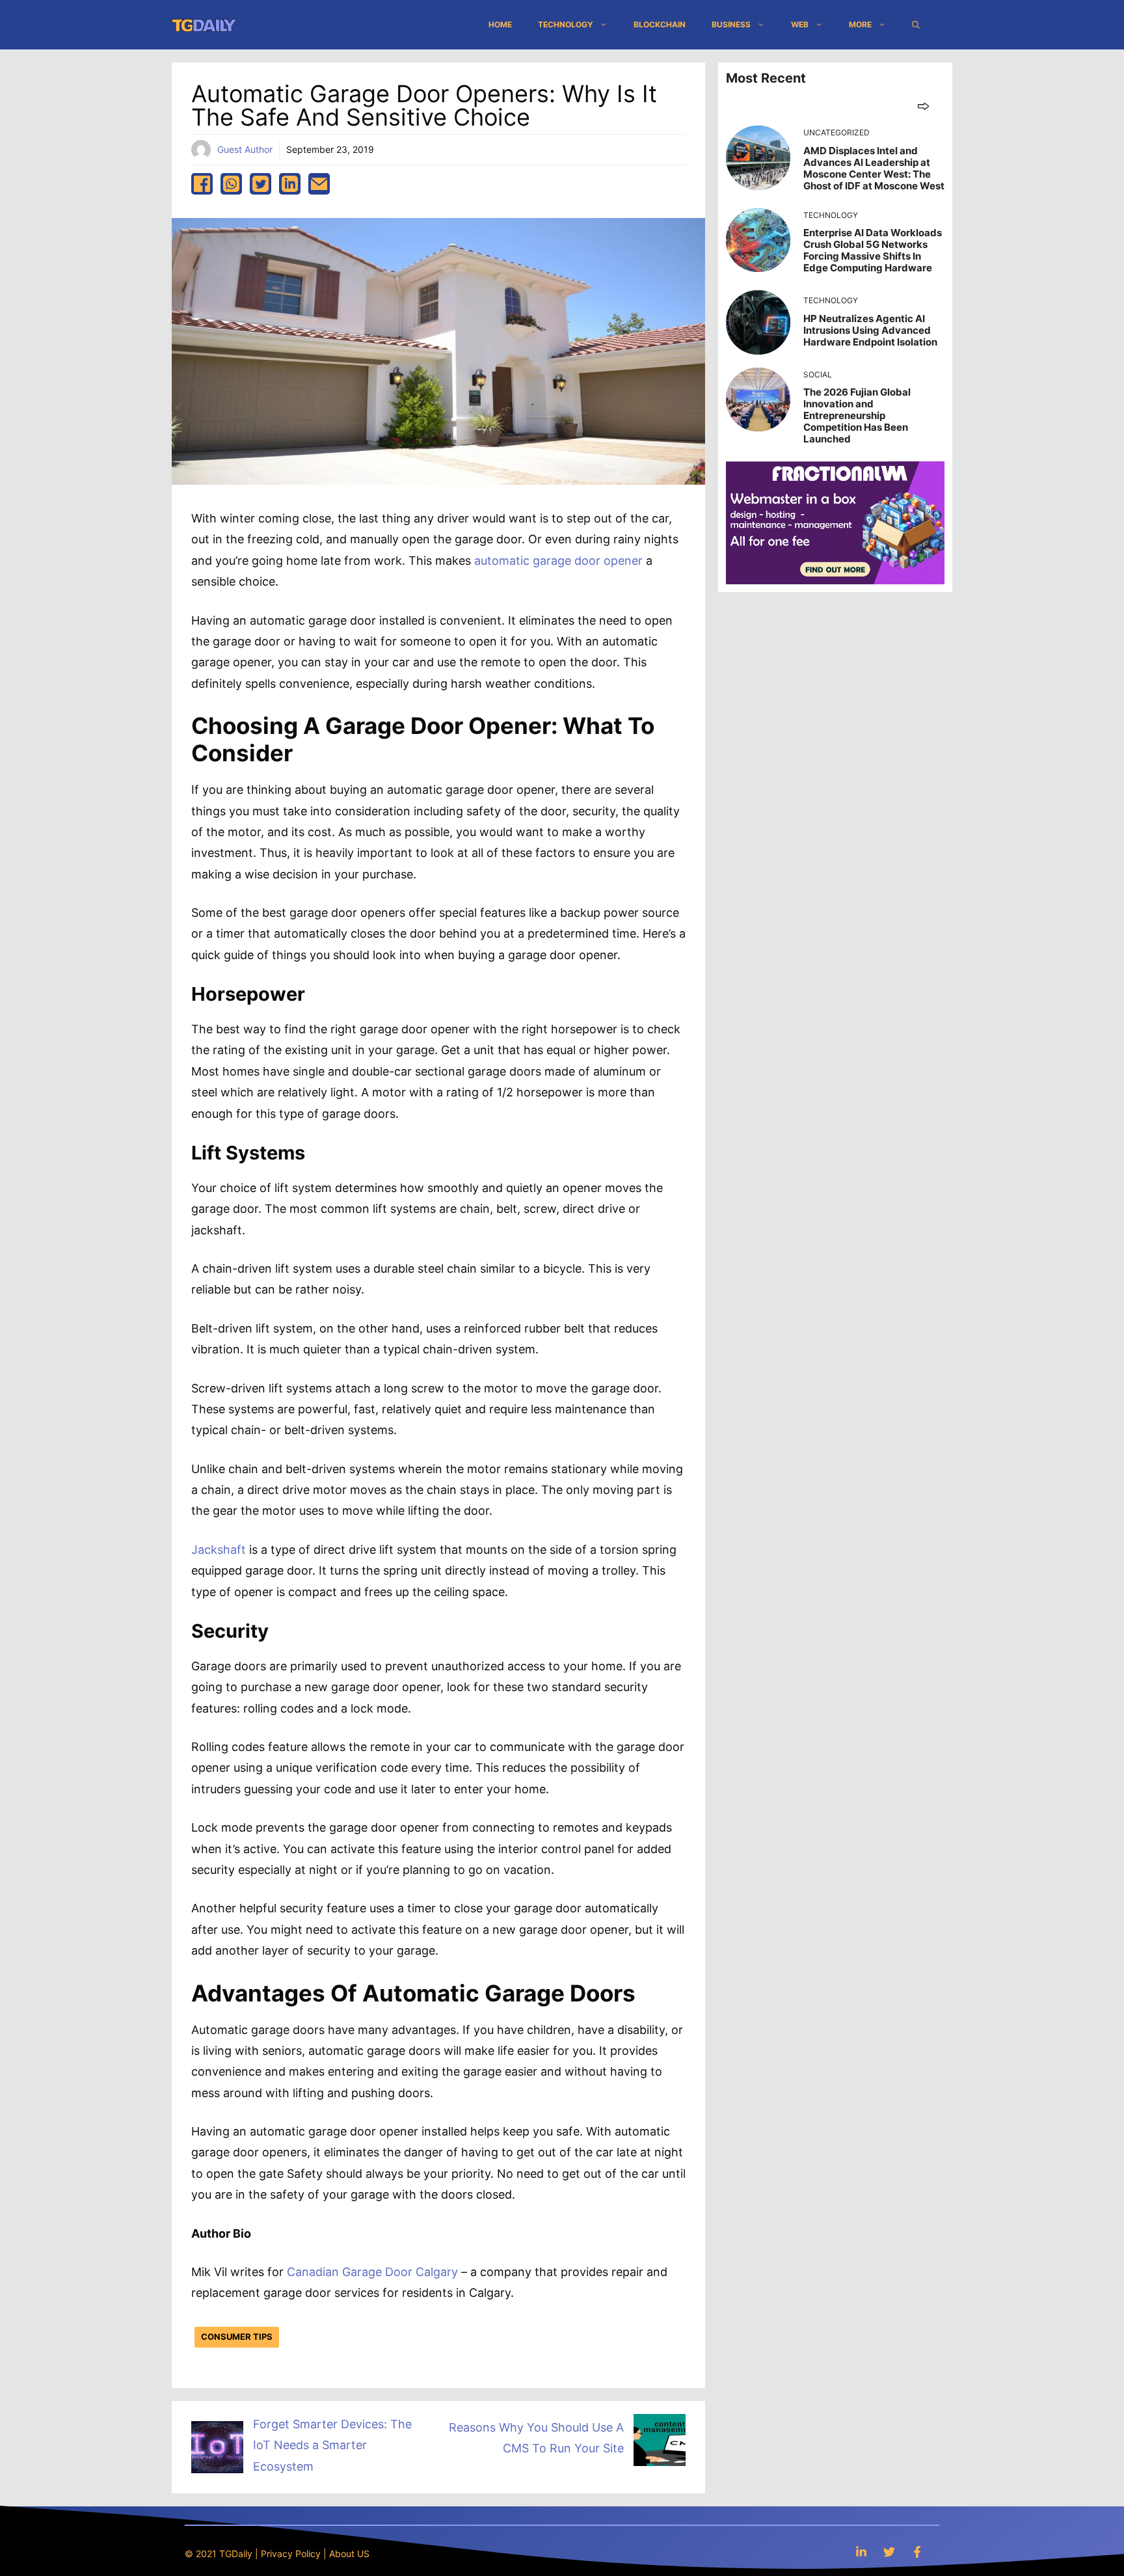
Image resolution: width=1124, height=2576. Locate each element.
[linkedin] (290, 184)
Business (731, 24)
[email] (319, 184)
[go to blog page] (923, 106)
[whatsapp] (231, 184)
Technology (566, 24)
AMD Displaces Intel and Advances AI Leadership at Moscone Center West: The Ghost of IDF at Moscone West (874, 168)
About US (349, 2554)
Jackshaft (219, 1550)
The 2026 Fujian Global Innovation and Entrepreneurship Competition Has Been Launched (857, 415)
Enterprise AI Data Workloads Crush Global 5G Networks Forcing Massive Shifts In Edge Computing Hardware (873, 250)
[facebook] (202, 184)
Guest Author (245, 149)
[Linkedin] (861, 2552)
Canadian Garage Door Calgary (372, 2272)
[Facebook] (917, 2552)
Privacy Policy (291, 2554)
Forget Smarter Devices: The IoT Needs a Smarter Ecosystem (332, 2445)
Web (800, 24)
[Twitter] (889, 2552)
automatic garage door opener (560, 561)
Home (500, 24)
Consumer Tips (237, 2337)
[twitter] (261, 184)
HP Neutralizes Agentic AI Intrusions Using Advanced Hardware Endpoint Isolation (870, 330)
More (860, 24)
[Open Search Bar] (916, 25)
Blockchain (660, 24)
